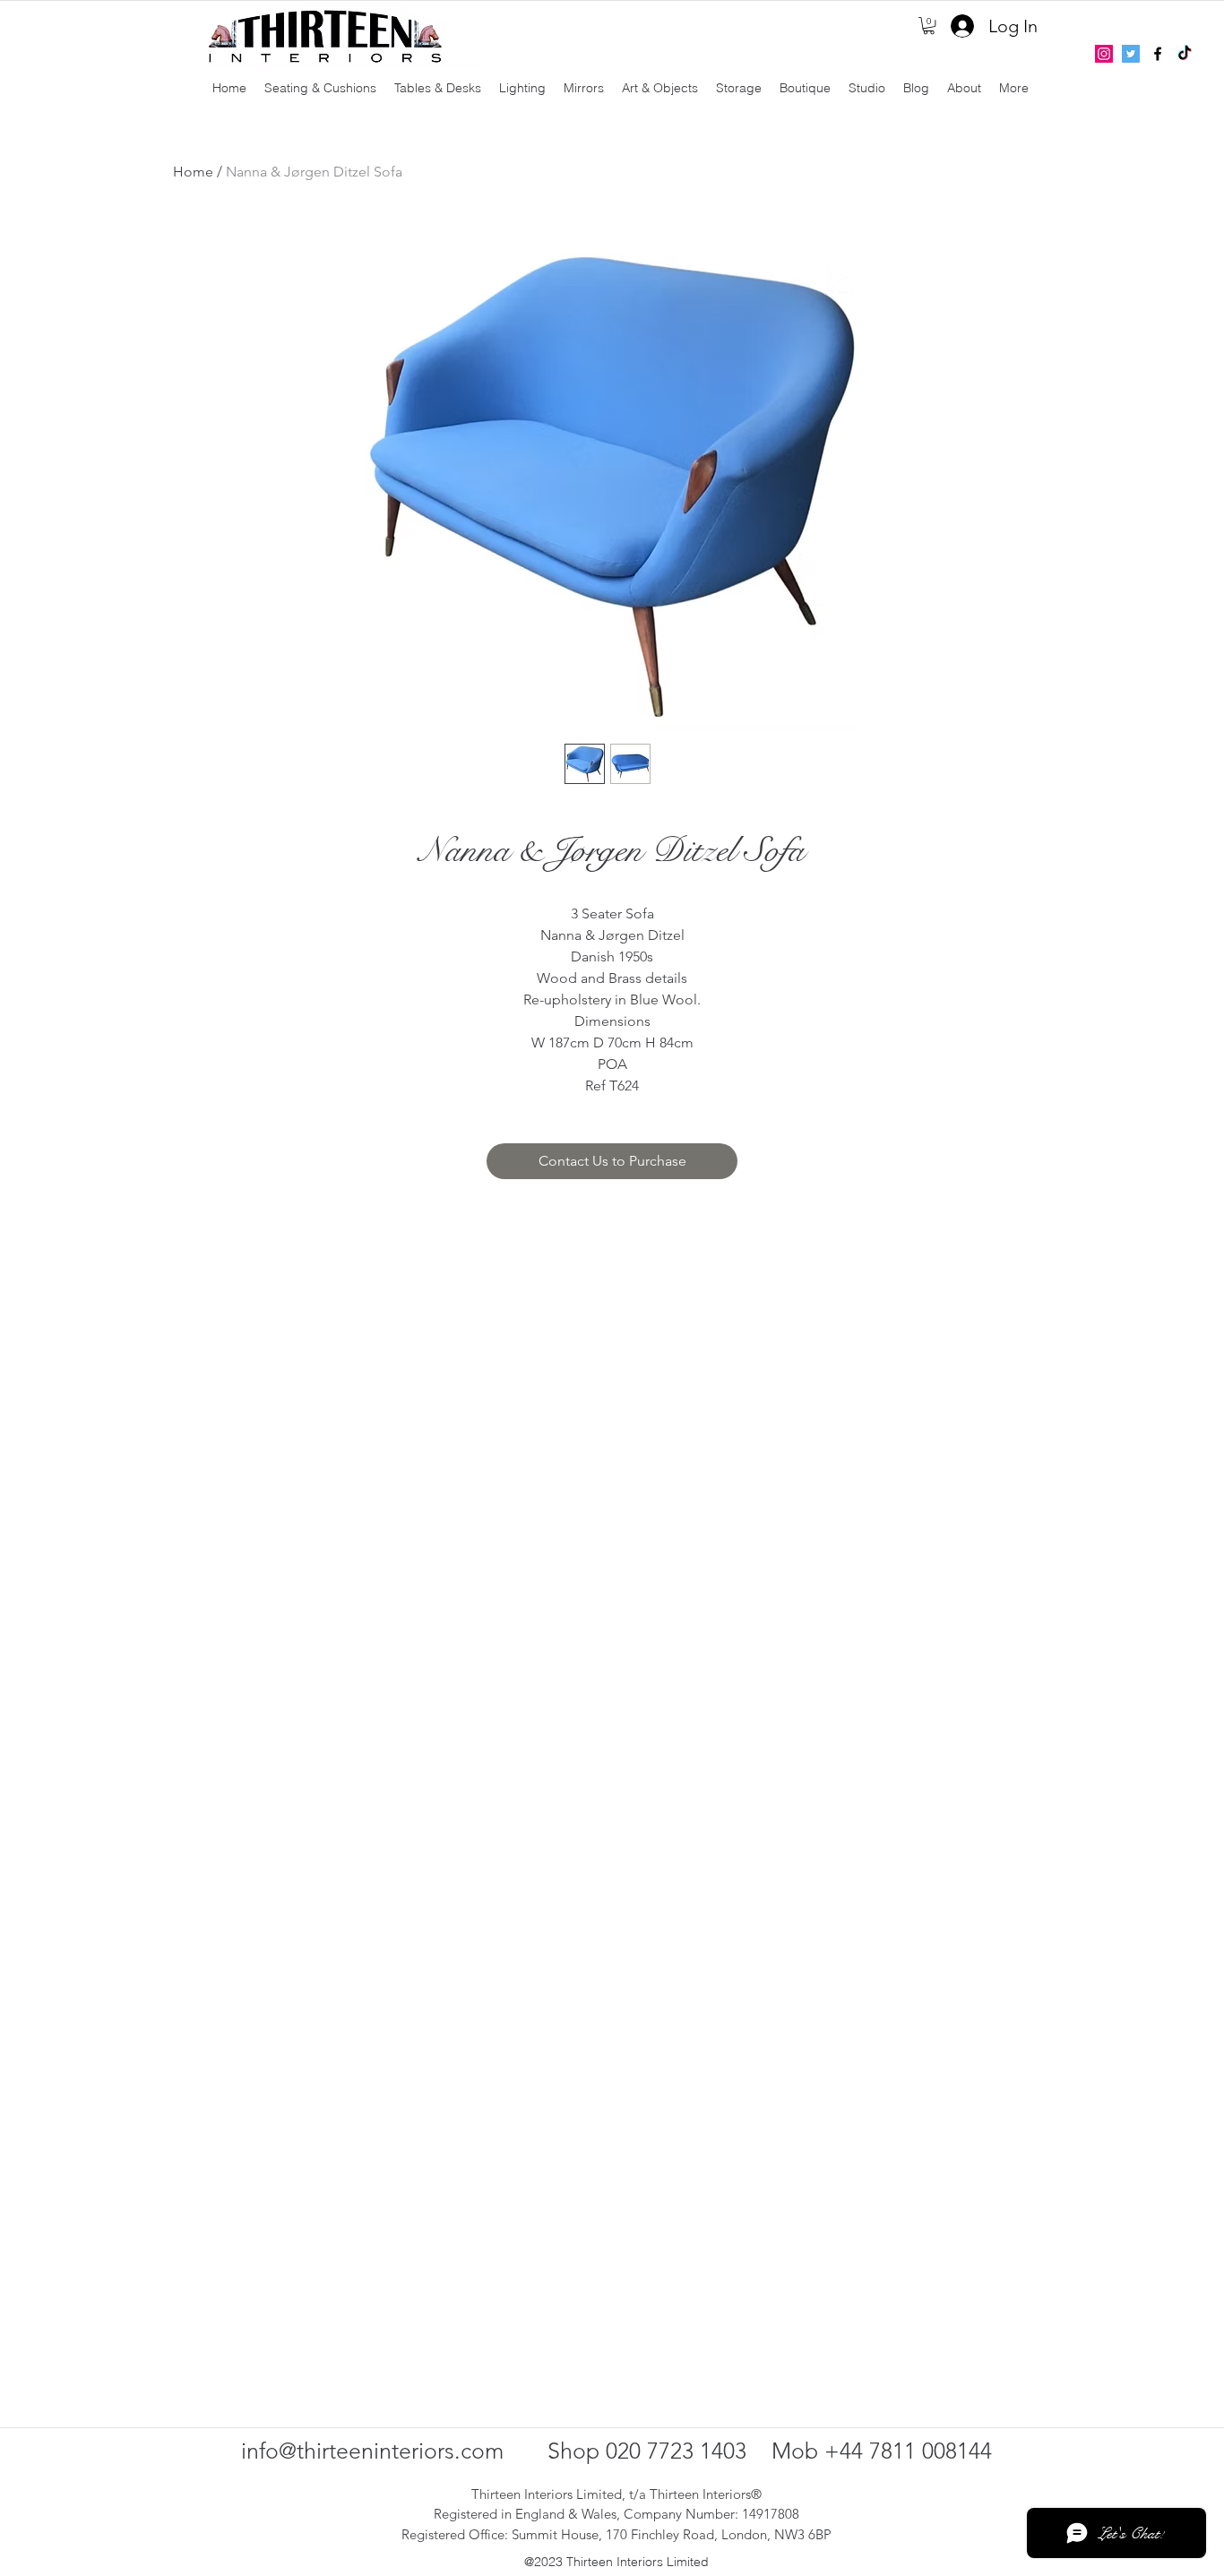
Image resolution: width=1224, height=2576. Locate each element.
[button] (929, 26)
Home (193, 172)
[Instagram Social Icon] (1104, 54)
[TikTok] (1185, 54)
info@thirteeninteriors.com (372, 2451)
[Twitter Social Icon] (1131, 54)
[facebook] (1158, 54)
